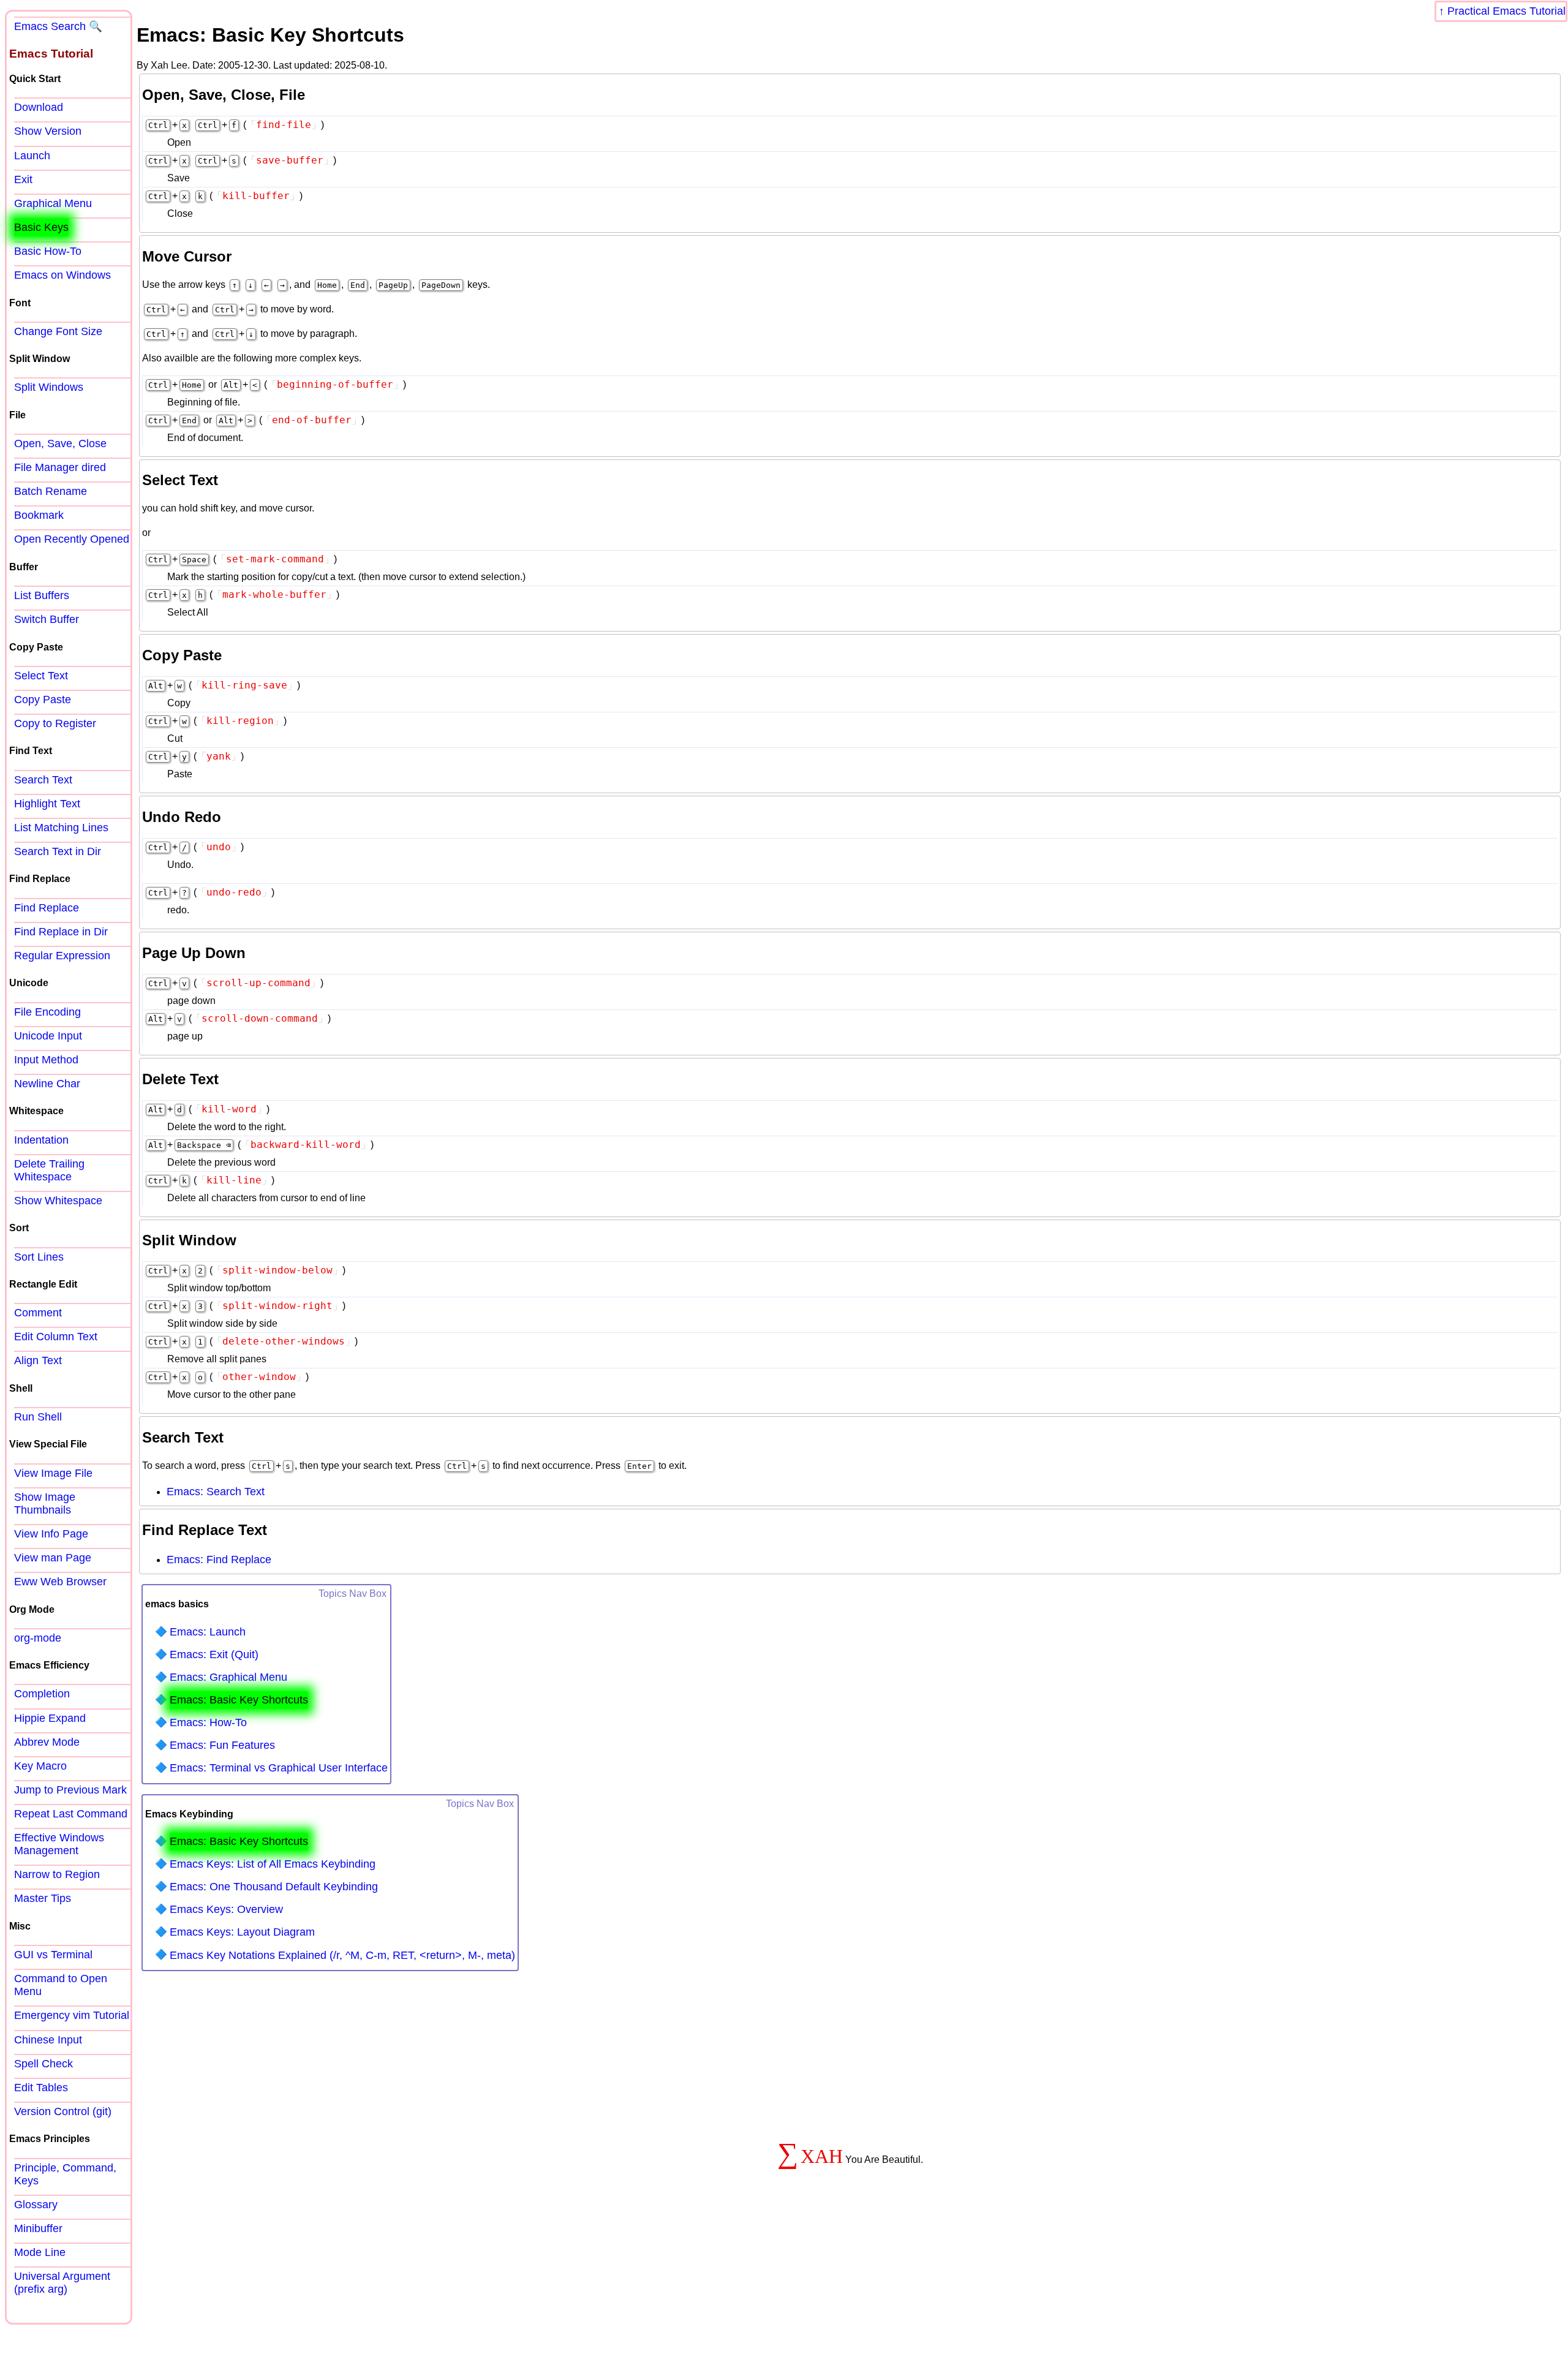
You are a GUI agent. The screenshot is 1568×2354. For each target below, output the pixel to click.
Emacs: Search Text (216, 1492)
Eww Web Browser (60, 1582)
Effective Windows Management (59, 1844)
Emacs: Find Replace (219, 1560)
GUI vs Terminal (53, 1955)
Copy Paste (43, 700)
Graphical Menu (53, 203)
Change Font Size (58, 331)
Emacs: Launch (208, 1632)
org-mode (38, 1638)
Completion (42, 1694)
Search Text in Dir (58, 851)
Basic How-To (48, 251)
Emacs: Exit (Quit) (214, 1654)
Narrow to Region (57, 1874)
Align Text (38, 1360)
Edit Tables (41, 2088)
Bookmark (39, 515)
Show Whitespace (58, 1201)
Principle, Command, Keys (65, 2174)
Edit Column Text (56, 1337)
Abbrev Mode (47, 1742)
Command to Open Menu (61, 1985)
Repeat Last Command (71, 1814)
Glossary (36, 2205)
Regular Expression (62, 956)
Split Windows (49, 387)
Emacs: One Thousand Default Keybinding (274, 1887)
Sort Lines (39, 1257)
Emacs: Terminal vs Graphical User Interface (279, 1768)
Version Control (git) (63, 2111)
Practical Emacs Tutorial (1506, 11)
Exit (23, 179)
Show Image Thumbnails (45, 1503)
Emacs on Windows (62, 275)
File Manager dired (60, 467)
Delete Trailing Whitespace (49, 1170)
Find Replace (47, 908)
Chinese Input (48, 2040)
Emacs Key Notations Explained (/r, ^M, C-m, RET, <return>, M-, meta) (342, 1955)
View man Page (53, 1558)
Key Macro (40, 1766)
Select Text (41, 676)
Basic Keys (41, 227)
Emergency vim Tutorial (72, 2015)
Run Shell (38, 1417)
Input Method (46, 1060)
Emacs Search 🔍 (58, 26)
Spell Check (43, 2064)
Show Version (48, 131)
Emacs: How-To (208, 1722)
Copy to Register (55, 723)
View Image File (53, 1473)
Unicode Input (48, 1036)
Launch (32, 156)
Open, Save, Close (60, 443)
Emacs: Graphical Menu (228, 1677)
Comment (38, 1313)
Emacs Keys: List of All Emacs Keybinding (273, 1864)
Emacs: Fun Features (222, 1745)
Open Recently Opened (72, 539)
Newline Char (47, 1084)
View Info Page (51, 1534)
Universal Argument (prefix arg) (62, 2283)
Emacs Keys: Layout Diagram (242, 1932)
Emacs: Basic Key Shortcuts (239, 1700)
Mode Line (40, 2252)
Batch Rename (51, 491)
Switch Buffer (47, 619)
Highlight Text (47, 804)
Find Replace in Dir (61, 932)
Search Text (43, 780)
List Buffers (42, 595)
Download (39, 107)
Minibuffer (38, 2228)
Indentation (41, 1140)
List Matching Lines (61, 828)
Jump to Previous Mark (70, 1790)
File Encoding (47, 1012)
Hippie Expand (50, 1718)
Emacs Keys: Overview (226, 1909)
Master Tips (43, 1898)
